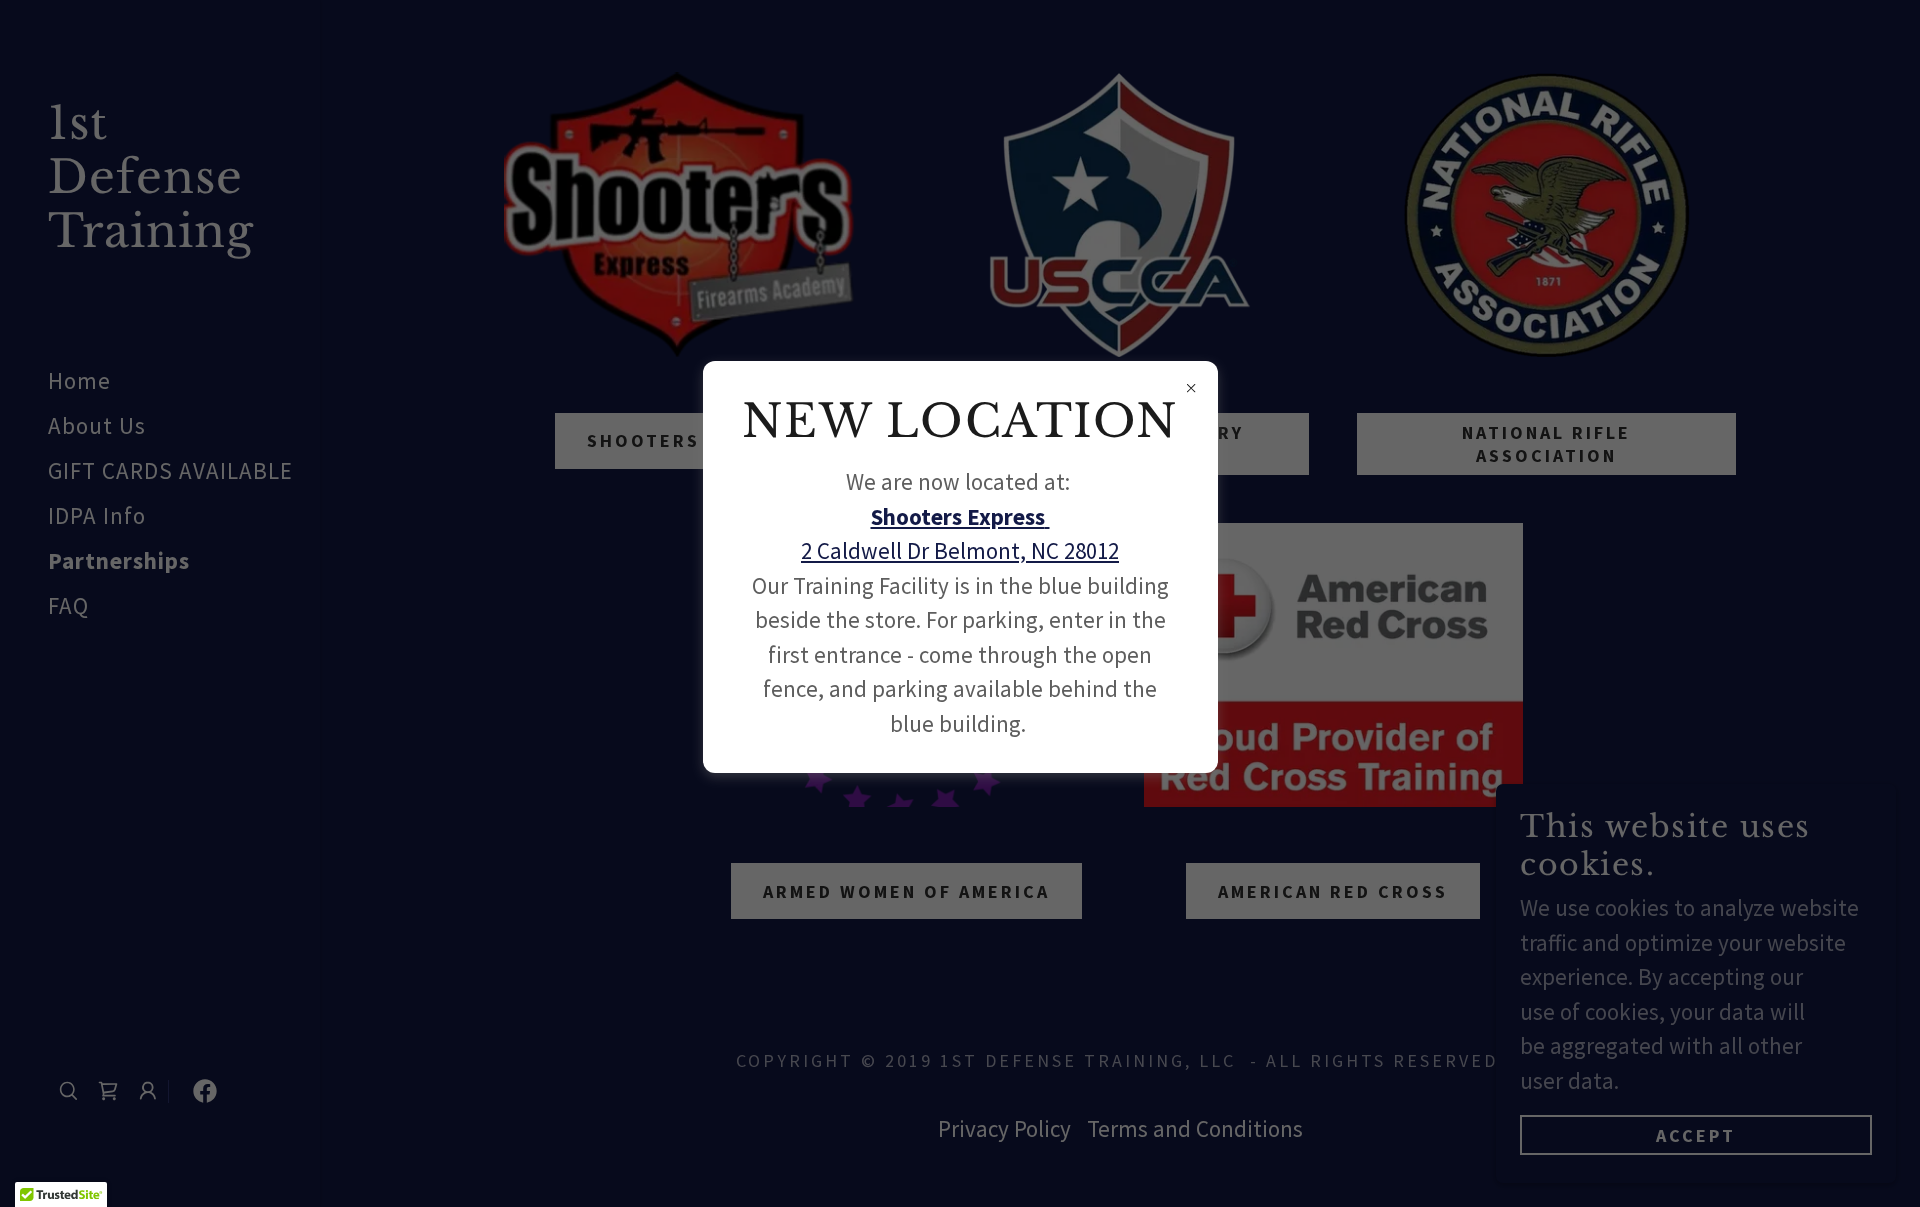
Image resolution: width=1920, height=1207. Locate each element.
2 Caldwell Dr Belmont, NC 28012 (960, 550)
